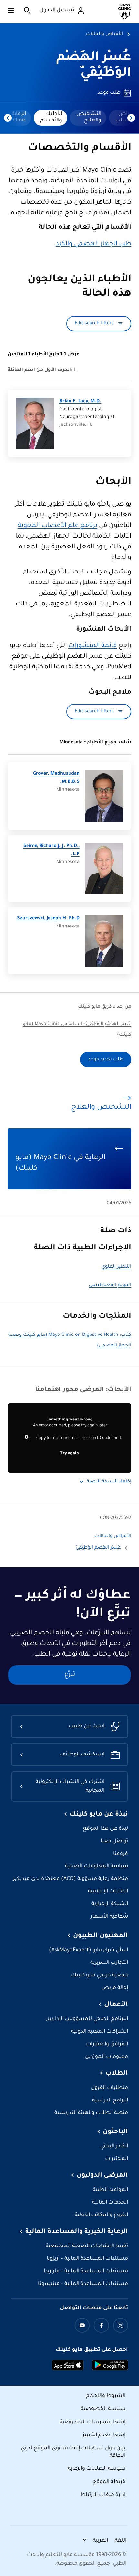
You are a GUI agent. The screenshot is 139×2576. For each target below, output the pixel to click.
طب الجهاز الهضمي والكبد (93, 244)
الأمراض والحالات (104, 34)
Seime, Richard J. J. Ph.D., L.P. (51, 850)
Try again (69, 1454)
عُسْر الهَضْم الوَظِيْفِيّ (98, 1548)
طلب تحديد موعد (106, 1060)
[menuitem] (88, 118)
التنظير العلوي (116, 1267)
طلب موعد (109, 93)
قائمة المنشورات (93, 646)
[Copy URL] (27, 1438)
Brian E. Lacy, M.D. (80, 402)
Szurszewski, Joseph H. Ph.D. (48, 919)
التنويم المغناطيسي (110, 1285)
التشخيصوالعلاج (89, 117)
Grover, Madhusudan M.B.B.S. (56, 778)
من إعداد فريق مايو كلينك (105, 1007)
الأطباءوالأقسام (51, 117)
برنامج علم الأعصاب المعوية (58, 526)
